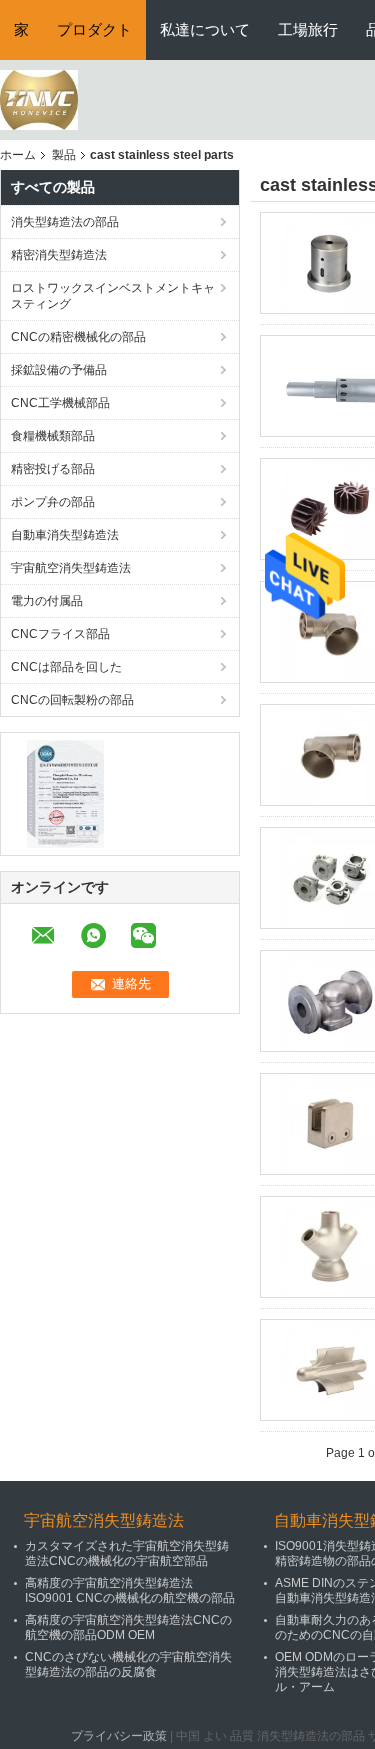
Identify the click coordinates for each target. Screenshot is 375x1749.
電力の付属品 (47, 601)
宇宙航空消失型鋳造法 (71, 568)
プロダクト (94, 29)
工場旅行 (308, 29)
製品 (64, 155)
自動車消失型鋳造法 (65, 535)
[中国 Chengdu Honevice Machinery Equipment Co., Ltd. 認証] (65, 793)
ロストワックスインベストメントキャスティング (113, 296)
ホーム (18, 155)
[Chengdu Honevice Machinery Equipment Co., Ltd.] (39, 99)
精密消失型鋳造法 (59, 255)
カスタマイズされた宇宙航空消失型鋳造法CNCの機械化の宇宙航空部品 (127, 1553)
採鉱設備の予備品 (59, 370)
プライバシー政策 (119, 1736)
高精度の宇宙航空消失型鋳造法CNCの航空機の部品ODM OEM (128, 1627)
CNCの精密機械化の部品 (78, 337)
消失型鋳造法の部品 (65, 222)
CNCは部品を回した (66, 667)
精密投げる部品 (53, 469)
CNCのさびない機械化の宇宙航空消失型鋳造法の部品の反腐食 (128, 1664)
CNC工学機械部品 (60, 403)
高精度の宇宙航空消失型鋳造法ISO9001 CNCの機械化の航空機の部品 (130, 1590)
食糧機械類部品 (53, 436)
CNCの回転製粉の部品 (72, 700)
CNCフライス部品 (60, 634)
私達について (205, 29)
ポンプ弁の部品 (53, 502)
